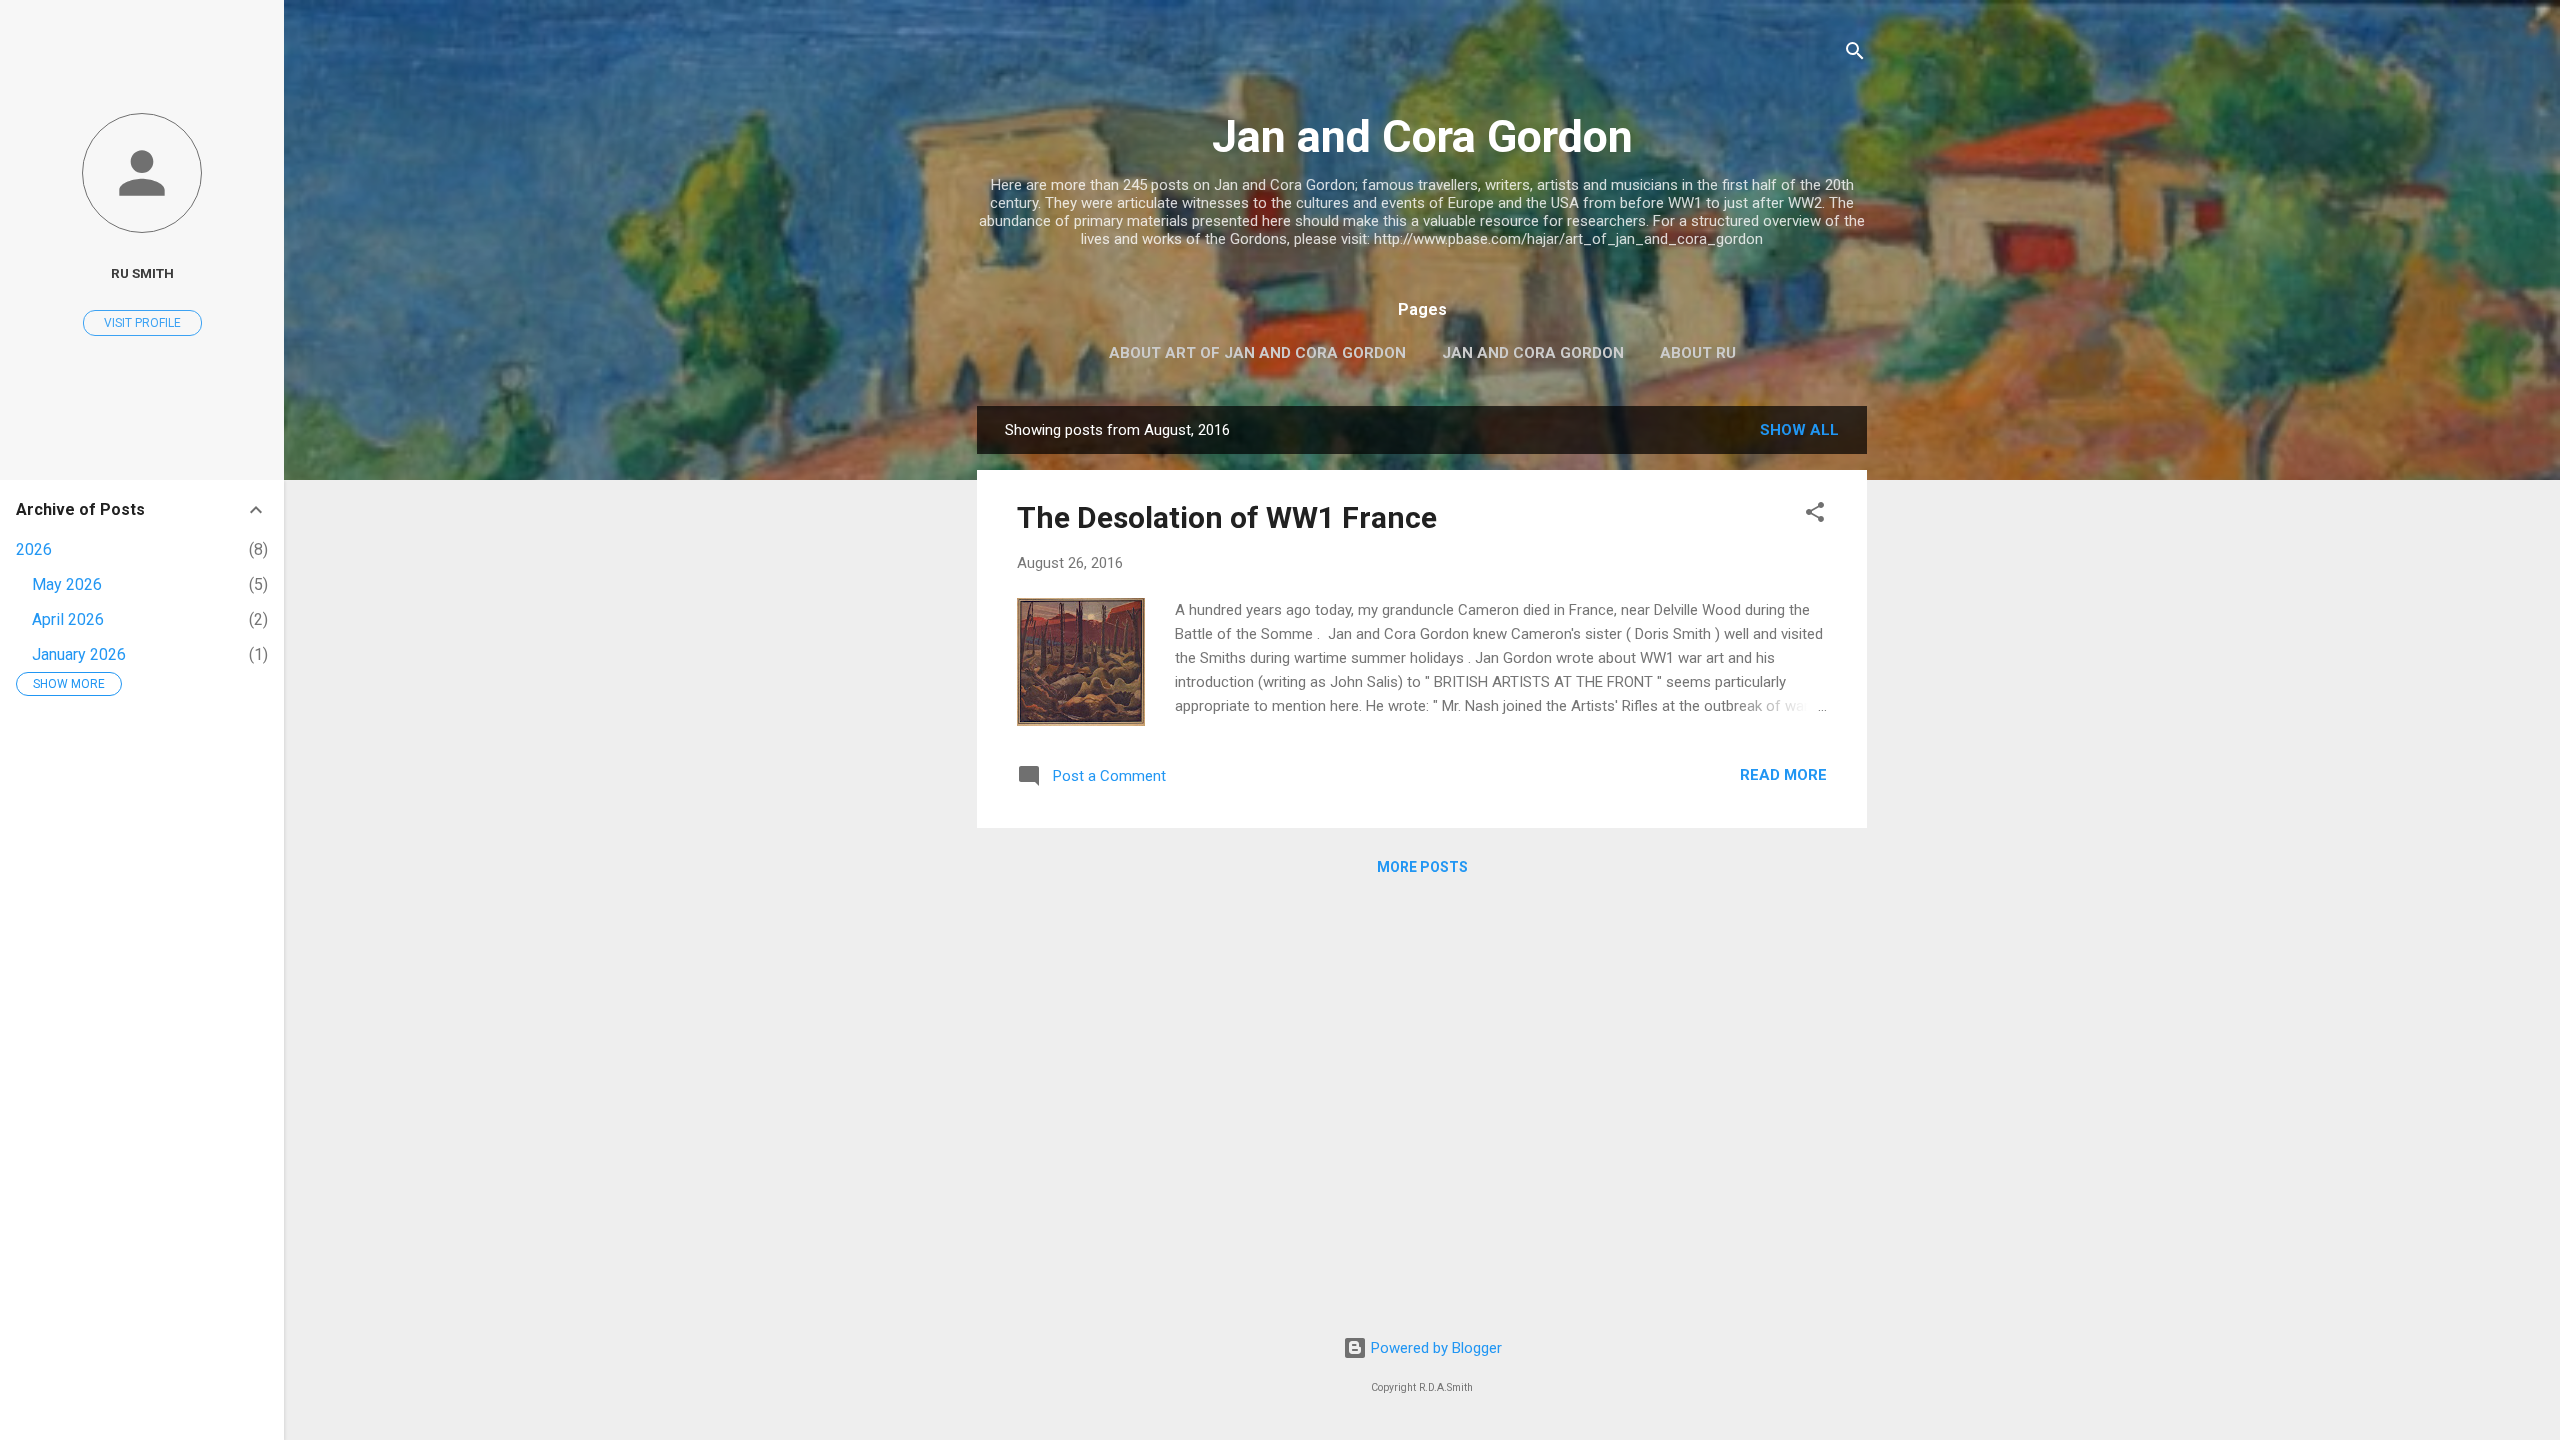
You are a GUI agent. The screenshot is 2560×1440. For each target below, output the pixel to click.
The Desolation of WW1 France (1227, 517)
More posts (1422, 867)
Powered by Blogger (1434, 1348)
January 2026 (79, 654)
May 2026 (67, 584)
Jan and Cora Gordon (1422, 136)
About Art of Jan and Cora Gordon (1257, 353)
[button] (1815, 515)
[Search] (1855, 54)
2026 (34, 549)
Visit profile (142, 323)
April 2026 (68, 619)
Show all (1799, 430)
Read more (1783, 775)
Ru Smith (142, 273)
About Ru (1698, 353)
